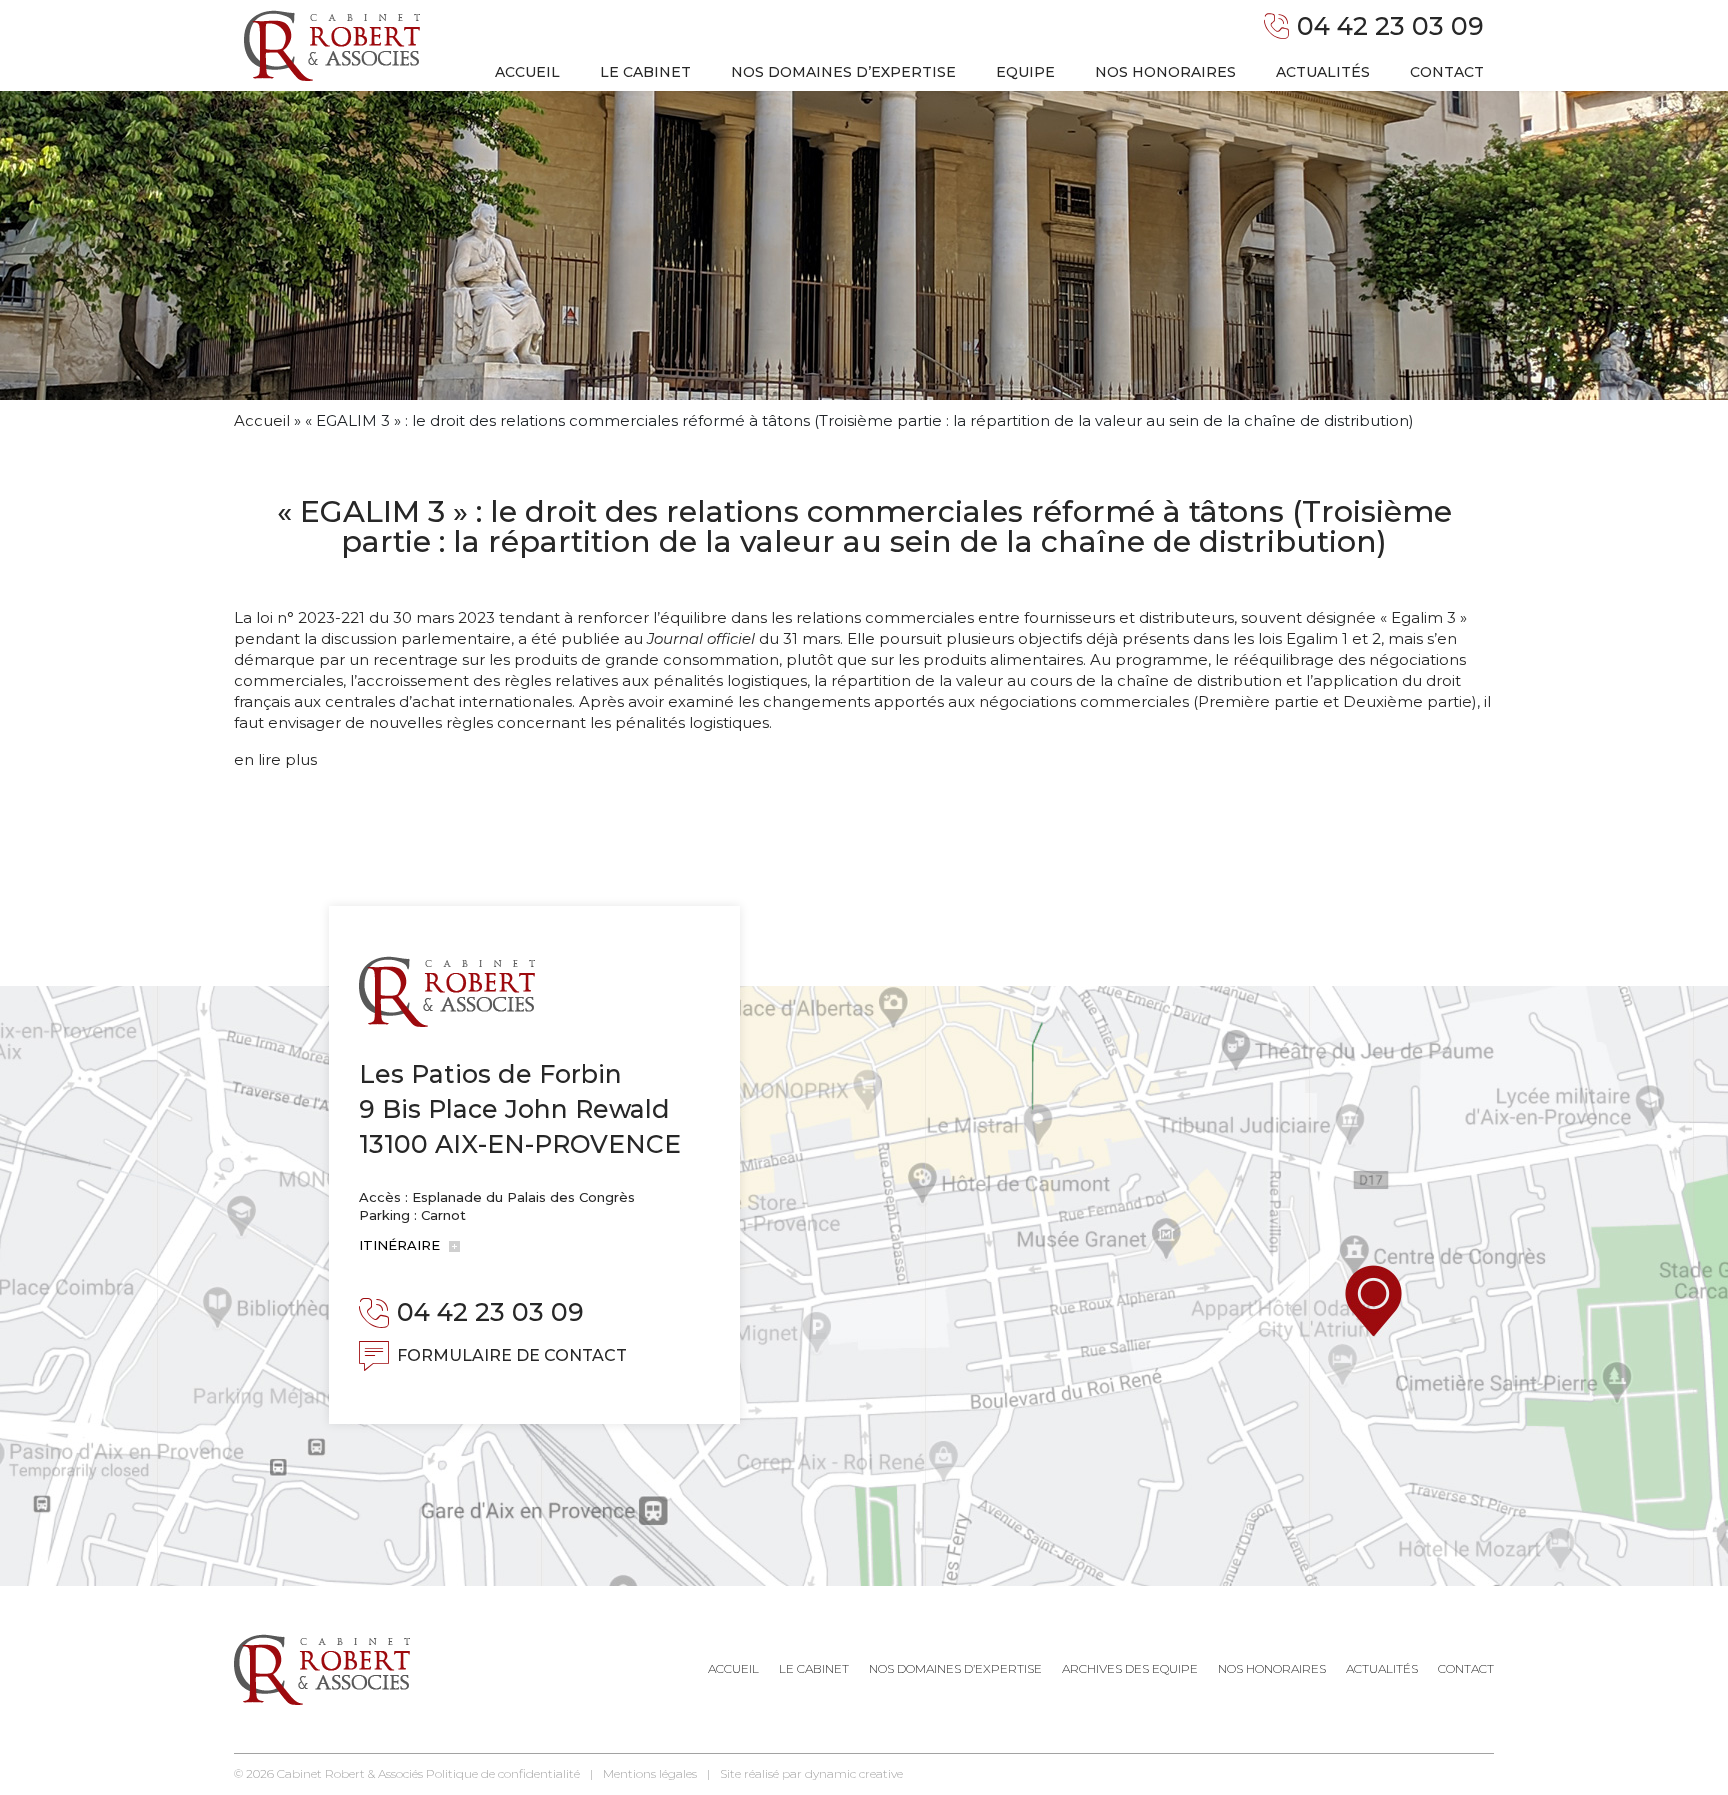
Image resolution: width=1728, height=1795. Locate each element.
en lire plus (275, 759)
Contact (1447, 72)
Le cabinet (645, 72)
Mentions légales (650, 1773)
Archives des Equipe (1130, 1668)
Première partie (1258, 701)
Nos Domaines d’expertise (955, 1668)
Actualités (1323, 72)
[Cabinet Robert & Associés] (332, 45)
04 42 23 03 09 (1390, 26)
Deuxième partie (1407, 701)
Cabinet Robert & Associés (350, 1773)
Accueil (527, 72)
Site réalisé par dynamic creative (811, 1773)
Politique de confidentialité (503, 1773)
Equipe (1025, 72)
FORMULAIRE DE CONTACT (512, 1355)
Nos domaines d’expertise (843, 72)
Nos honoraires (1165, 72)
